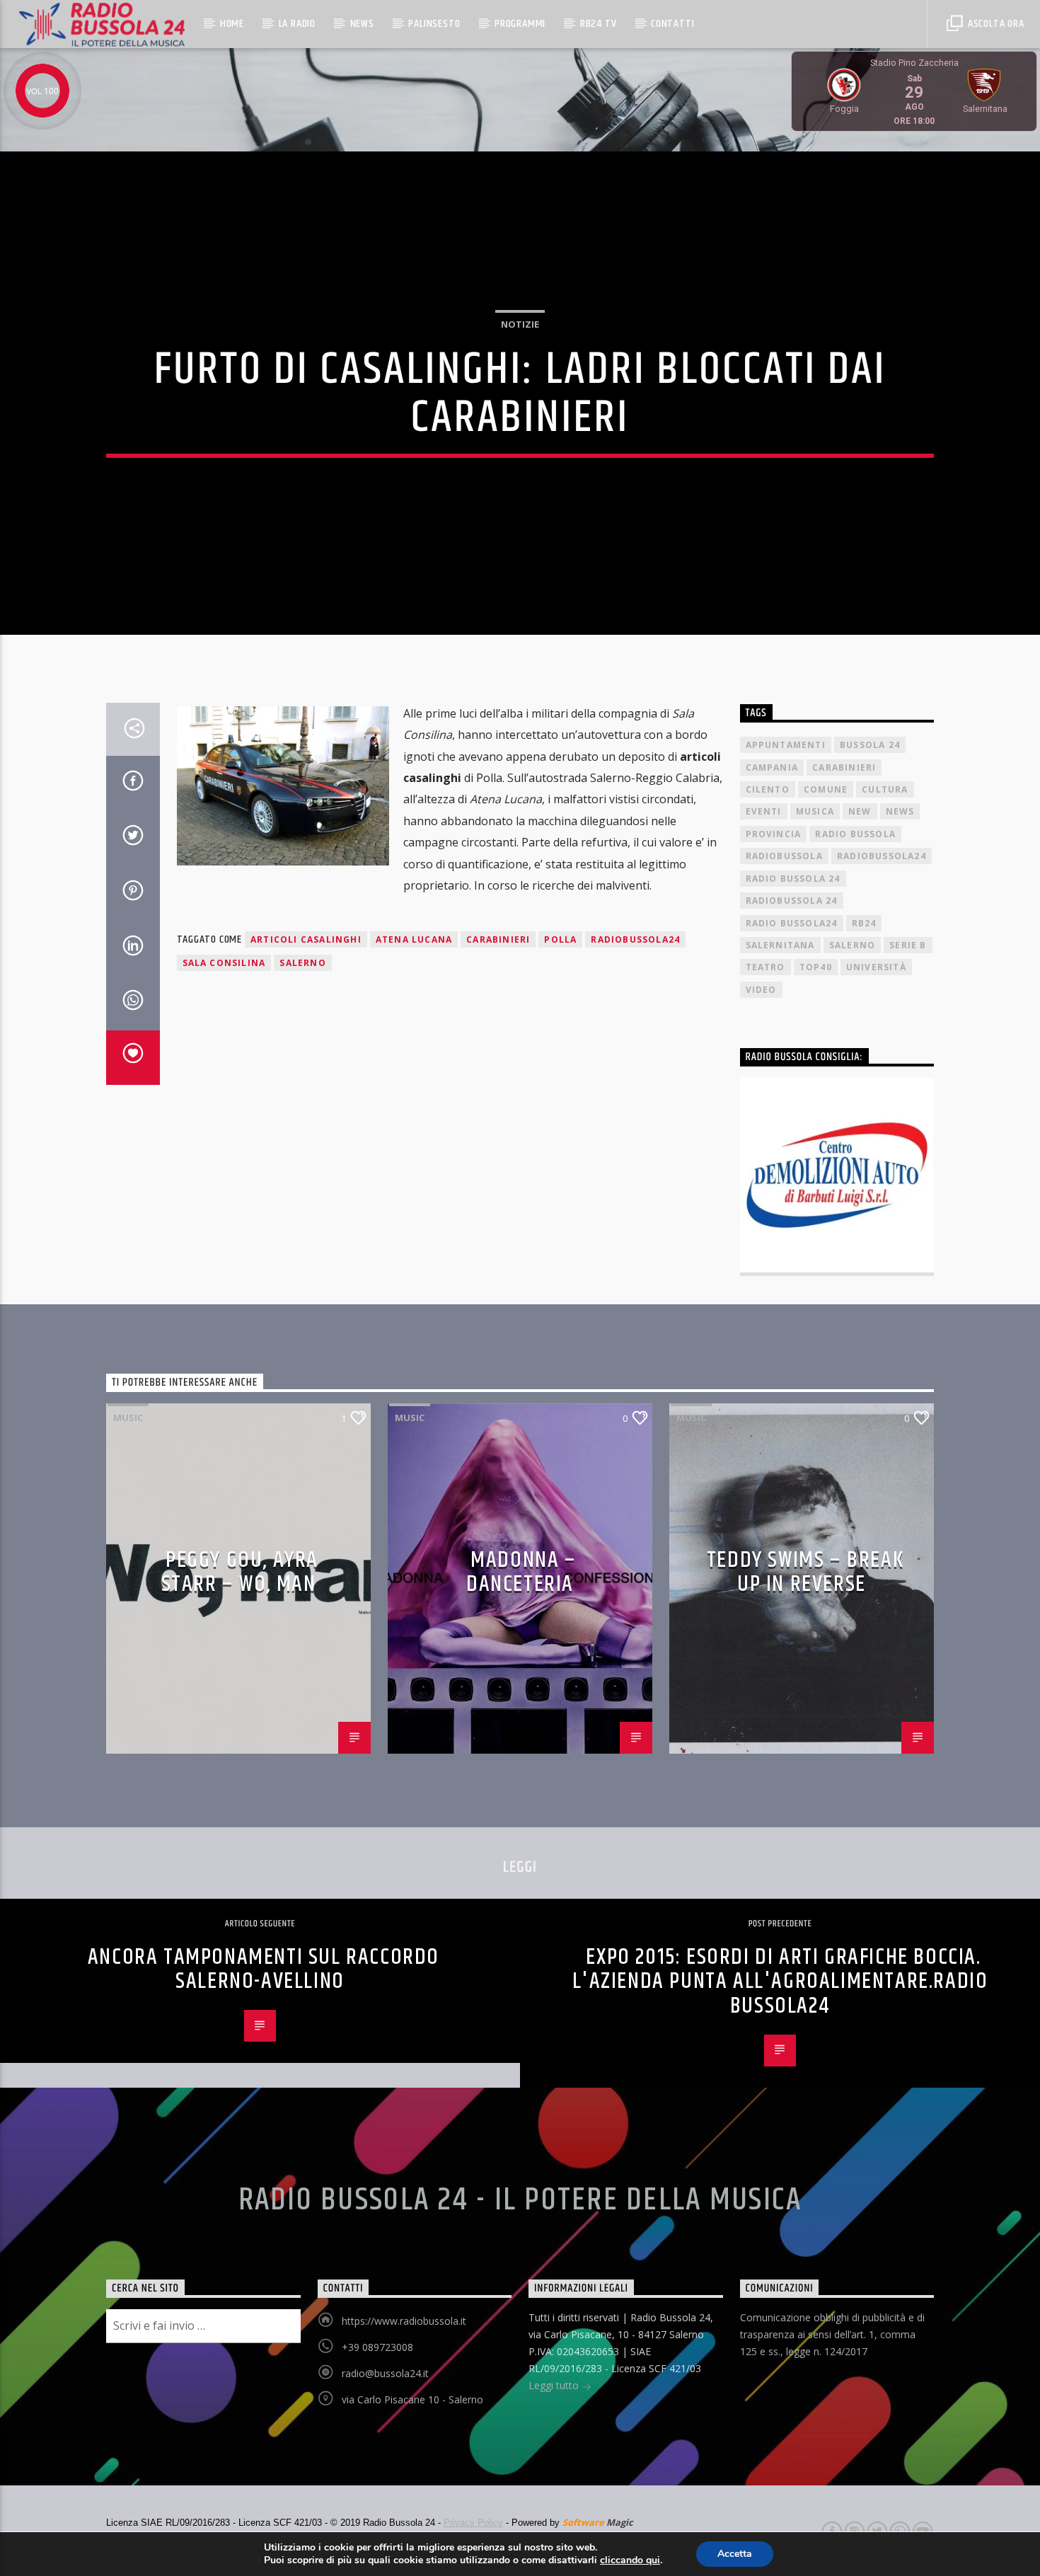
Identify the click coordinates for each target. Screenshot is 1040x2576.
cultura (885, 789)
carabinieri (498, 939)
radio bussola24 (792, 923)
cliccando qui (630, 2560)
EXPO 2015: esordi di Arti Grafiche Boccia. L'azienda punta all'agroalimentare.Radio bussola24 (780, 1982)
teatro (765, 967)
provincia (774, 834)
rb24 (864, 923)
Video (761, 990)
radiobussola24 (635, 939)
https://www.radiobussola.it (404, 2321)
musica (815, 811)
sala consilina (224, 963)
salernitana (780, 945)
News (362, 24)
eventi (764, 811)
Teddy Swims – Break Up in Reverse (805, 1572)
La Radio (297, 24)
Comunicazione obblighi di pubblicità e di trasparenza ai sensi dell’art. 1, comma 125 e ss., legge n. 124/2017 (832, 2334)
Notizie (520, 324)
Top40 (816, 967)
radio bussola (855, 834)
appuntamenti (786, 745)
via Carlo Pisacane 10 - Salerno (412, 2399)
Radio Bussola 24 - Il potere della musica (520, 2200)
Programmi (520, 24)
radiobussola (784, 856)
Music (128, 1418)
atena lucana (414, 939)
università (876, 967)
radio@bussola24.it (385, 2373)
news (900, 811)
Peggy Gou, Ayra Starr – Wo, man (240, 1572)
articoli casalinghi (306, 939)
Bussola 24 (870, 745)
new (860, 811)
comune (826, 789)
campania (772, 767)
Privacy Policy (473, 2523)
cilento (768, 789)
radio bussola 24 (793, 879)
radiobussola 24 (792, 901)
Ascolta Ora (995, 24)
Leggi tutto (555, 2385)
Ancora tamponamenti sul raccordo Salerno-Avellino (264, 1970)
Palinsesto (434, 24)
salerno (302, 963)
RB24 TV (599, 24)
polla (560, 939)
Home (232, 24)
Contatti (672, 24)
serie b (908, 945)
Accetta (735, 2554)
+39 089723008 (377, 2347)
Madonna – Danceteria (521, 1572)
